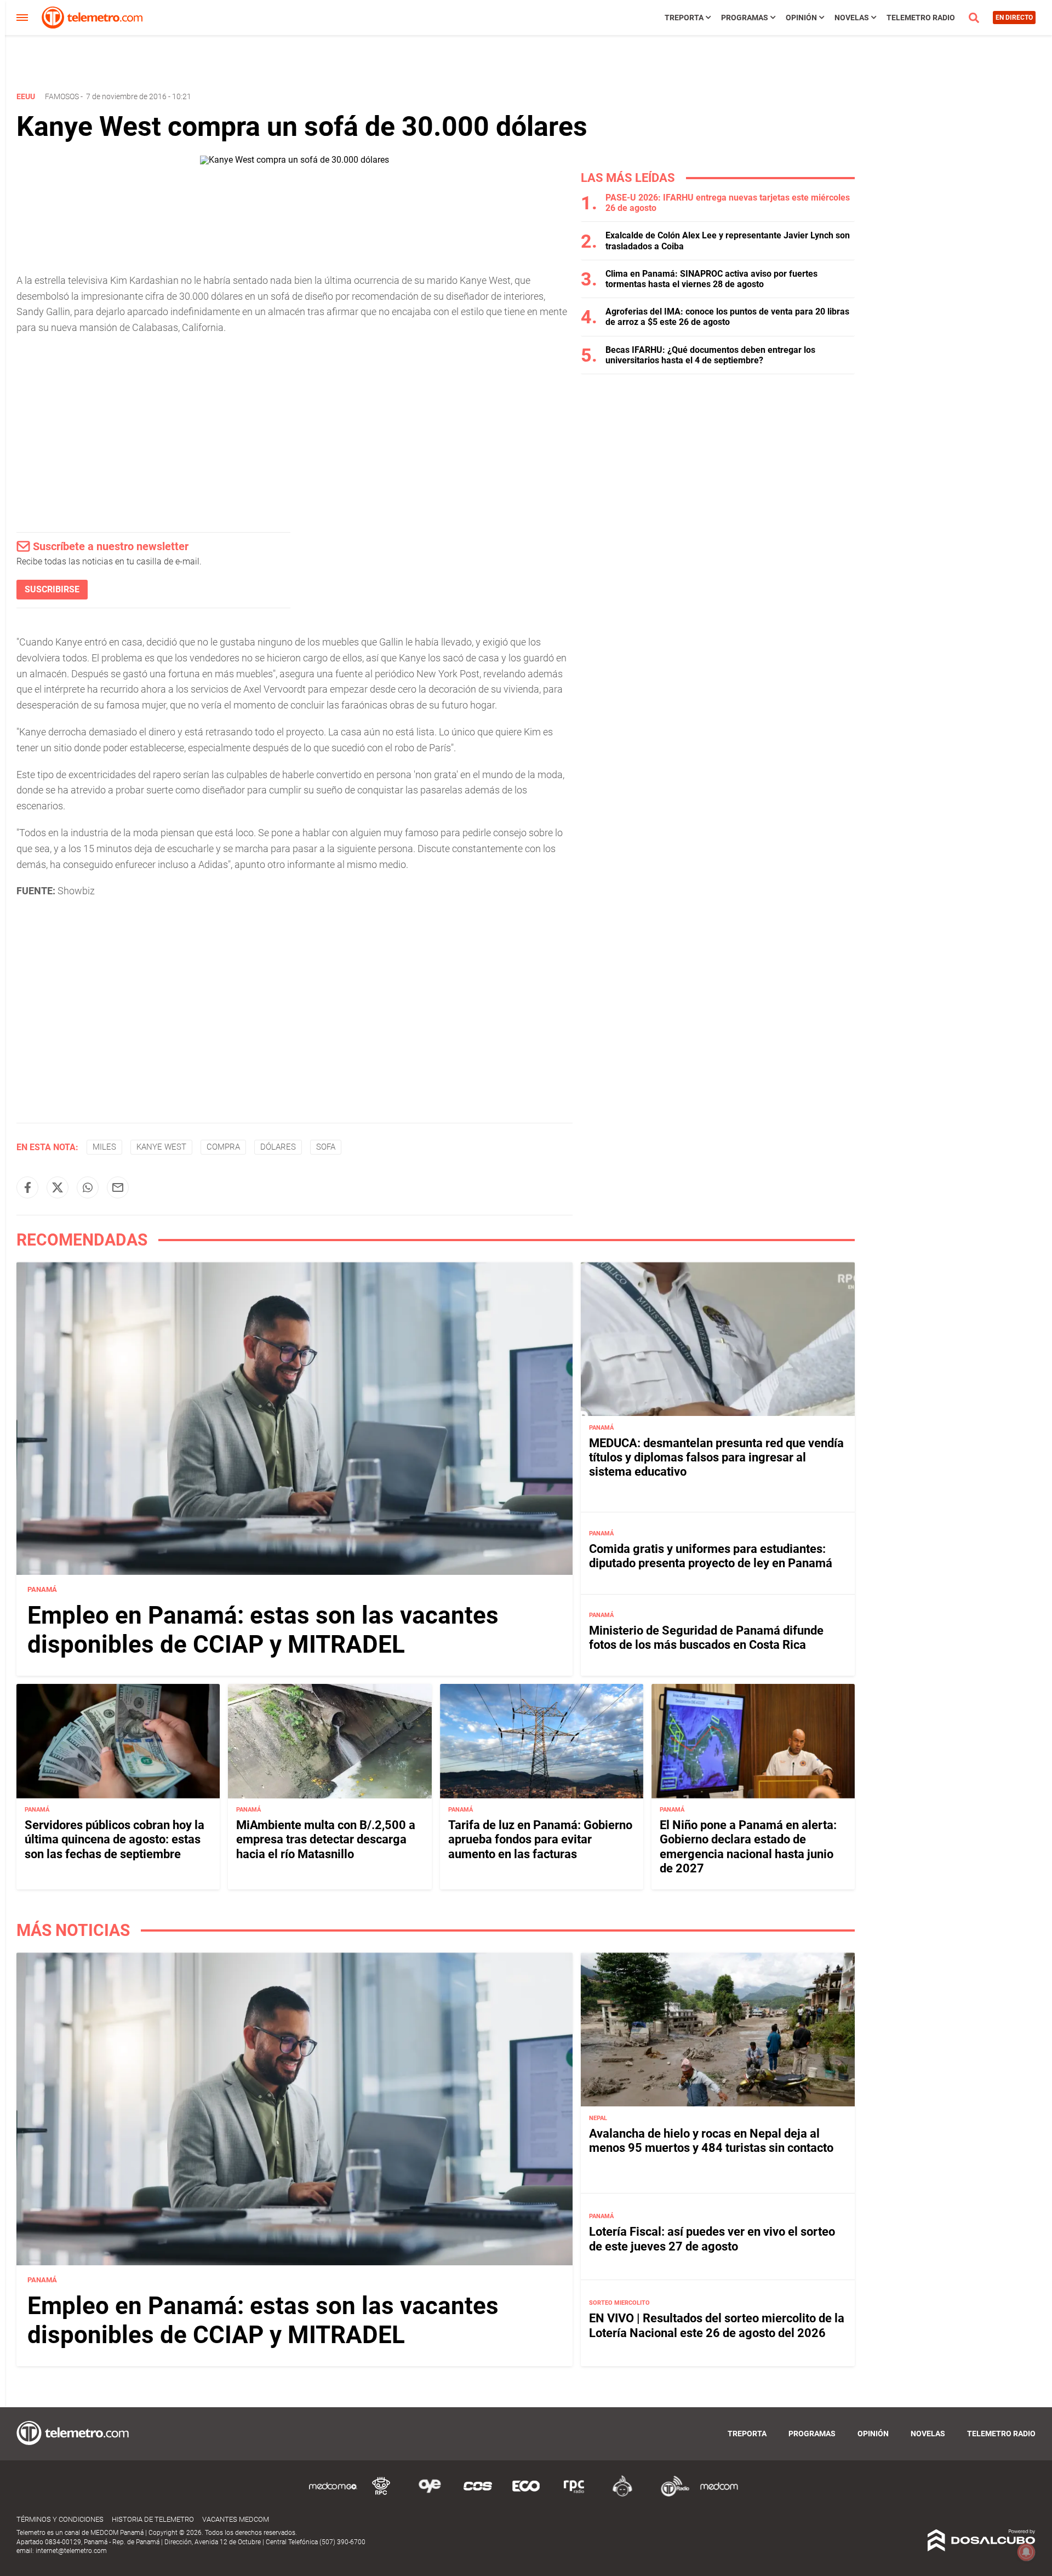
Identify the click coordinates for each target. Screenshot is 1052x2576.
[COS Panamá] (478, 2495)
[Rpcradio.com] (574, 2495)
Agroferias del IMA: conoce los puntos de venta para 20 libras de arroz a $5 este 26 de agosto (727, 317)
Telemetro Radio (921, 18)
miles (104, 1147)
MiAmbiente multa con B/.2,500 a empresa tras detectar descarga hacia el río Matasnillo (326, 1840)
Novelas (852, 18)
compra (223, 1147)
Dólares (278, 1147)
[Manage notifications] (1026, 2552)
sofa (326, 1147)
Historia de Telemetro (153, 2519)
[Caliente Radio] (622, 2495)
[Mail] (118, 1187)
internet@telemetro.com (71, 2551)
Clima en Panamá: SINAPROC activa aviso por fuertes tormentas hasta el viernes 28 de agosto (711, 279)
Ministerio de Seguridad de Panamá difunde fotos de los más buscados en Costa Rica (706, 1638)
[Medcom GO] (333, 2495)
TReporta (684, 18)
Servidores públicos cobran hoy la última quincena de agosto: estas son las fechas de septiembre (115, 1840)
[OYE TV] (430, 2495)
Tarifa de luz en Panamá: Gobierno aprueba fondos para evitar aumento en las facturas (540, 1840)
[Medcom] (719, 2495)
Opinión (801, 18)
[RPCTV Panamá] (381, 2495)
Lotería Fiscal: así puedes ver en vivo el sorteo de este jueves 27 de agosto (712, 2239)
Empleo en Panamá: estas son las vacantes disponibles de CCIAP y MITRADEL (263, 1630)
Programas (745, 18)
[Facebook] (27, 1187)
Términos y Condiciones (60, 2519)
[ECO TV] (526, 2495)
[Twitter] (58, 1187)
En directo (1014, 18)
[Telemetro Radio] (671, 2495)
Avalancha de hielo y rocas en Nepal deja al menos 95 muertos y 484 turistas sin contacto (711, 2140)
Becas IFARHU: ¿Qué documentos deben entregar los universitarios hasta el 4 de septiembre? (710, 355)
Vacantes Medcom (236, 2519)
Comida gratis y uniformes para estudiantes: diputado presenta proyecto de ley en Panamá (711, 1555)
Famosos (62, 96)
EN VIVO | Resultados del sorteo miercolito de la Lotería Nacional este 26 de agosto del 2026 (717, 2325)
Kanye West (161, 1147)
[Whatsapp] (88, 1187)
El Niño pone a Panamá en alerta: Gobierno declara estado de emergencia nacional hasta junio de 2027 (748, 1847)
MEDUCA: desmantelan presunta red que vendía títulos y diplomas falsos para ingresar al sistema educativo (716, 1457)
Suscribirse (52, 589)
